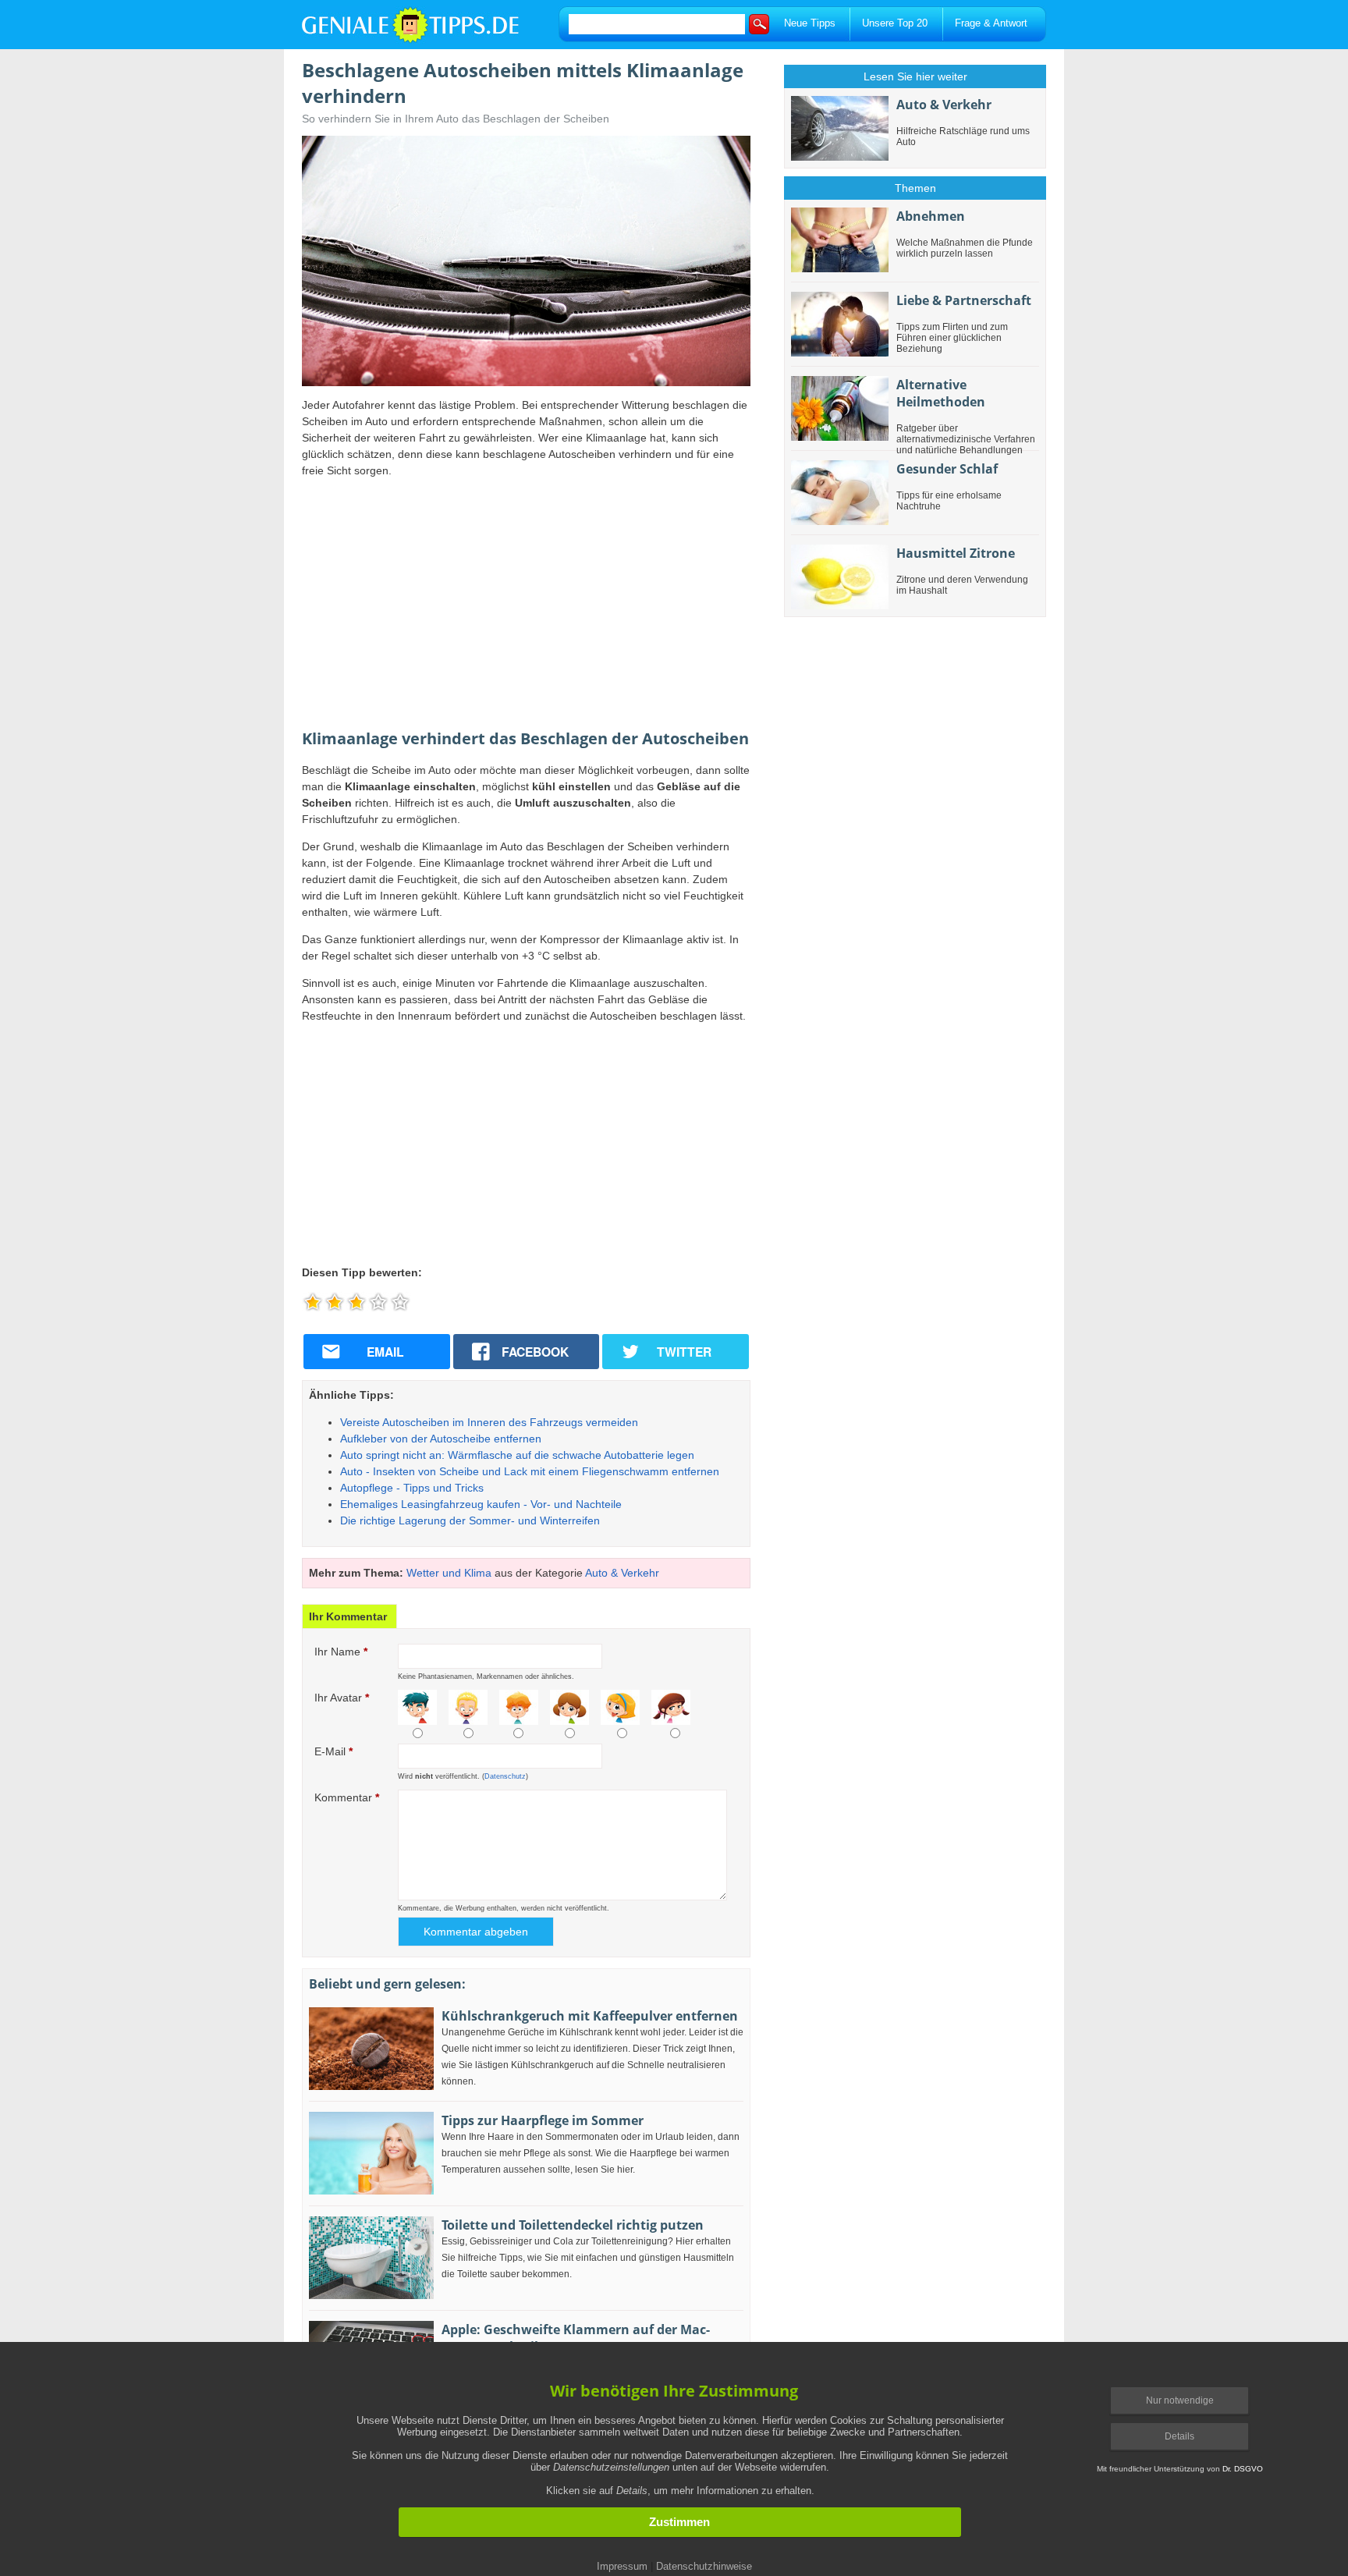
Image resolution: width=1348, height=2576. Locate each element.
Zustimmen (679, 2522)
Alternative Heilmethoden (941, 393)
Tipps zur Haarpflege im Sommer (543, 2120)
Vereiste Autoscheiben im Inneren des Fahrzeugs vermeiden (489, 1422)
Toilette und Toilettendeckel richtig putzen (573, 2225)
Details (1179, 2436)
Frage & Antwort (991, 23)
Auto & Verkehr (622, 1573)
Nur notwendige (1180, 2400)
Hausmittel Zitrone (956, 553)
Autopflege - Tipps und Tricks (412, 1488)
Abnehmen (931, 216)
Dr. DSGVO (1243, 2469)
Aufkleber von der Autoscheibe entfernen (441, 1439)
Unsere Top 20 (895, 23)
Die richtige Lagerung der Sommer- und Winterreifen (470, 1520)
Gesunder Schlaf (947, 469)
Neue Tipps (810, 23)
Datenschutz (505, 1776)
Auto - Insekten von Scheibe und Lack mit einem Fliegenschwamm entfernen (530, 1471)
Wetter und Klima (449, 1573)
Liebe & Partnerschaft (964, 300)
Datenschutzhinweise (704, 2566)
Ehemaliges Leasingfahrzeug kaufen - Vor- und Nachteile (481, 1504)
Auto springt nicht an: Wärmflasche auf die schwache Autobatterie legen (517, 1455)
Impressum (622, 2566)
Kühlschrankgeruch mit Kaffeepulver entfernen (590, 2016)
